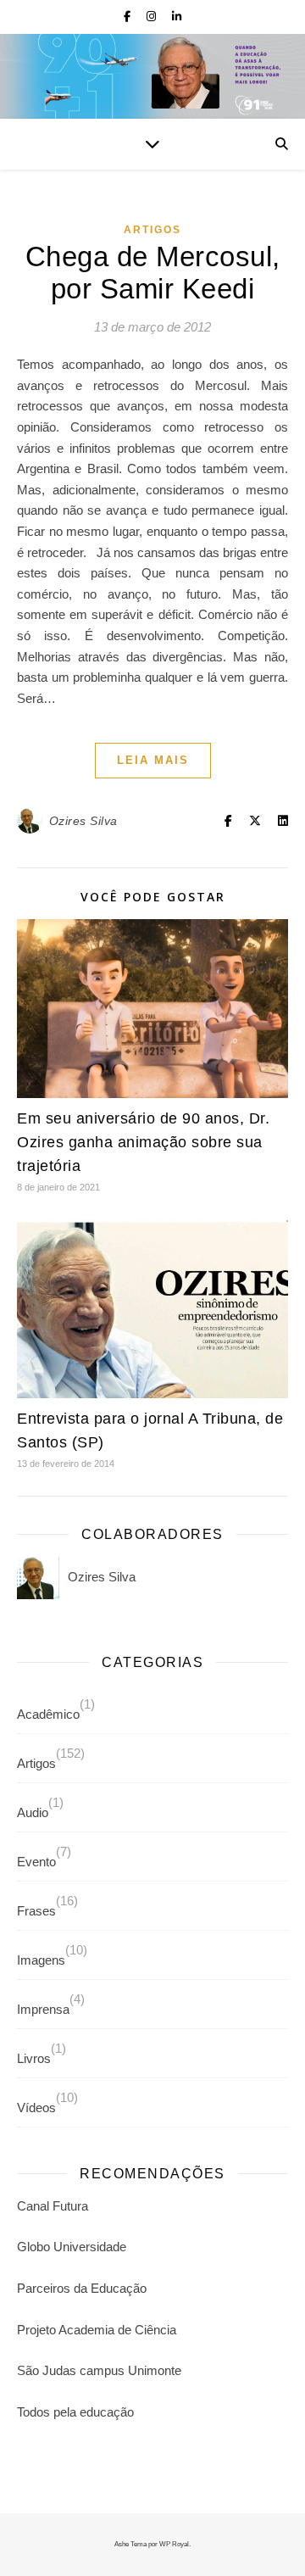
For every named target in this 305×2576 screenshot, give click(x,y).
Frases (36, 1911)
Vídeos (36, 2108)
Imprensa (43, 2009)
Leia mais (153, 760)
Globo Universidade (72, 2247)
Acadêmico (48, 1714)
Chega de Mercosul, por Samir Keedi (153, 273)
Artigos (152, 230)
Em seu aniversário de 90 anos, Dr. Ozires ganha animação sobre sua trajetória (143, 1142)
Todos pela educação (75, 2412)
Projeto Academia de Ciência (97, 2330)
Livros (34, 2058)
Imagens (41, 1960)
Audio (33, 1812)
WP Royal (174, 2544)
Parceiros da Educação (82, 2288)
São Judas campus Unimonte (99, 2370)
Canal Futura (53, 2206)
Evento (36, 1862)
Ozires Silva (83, 821)
